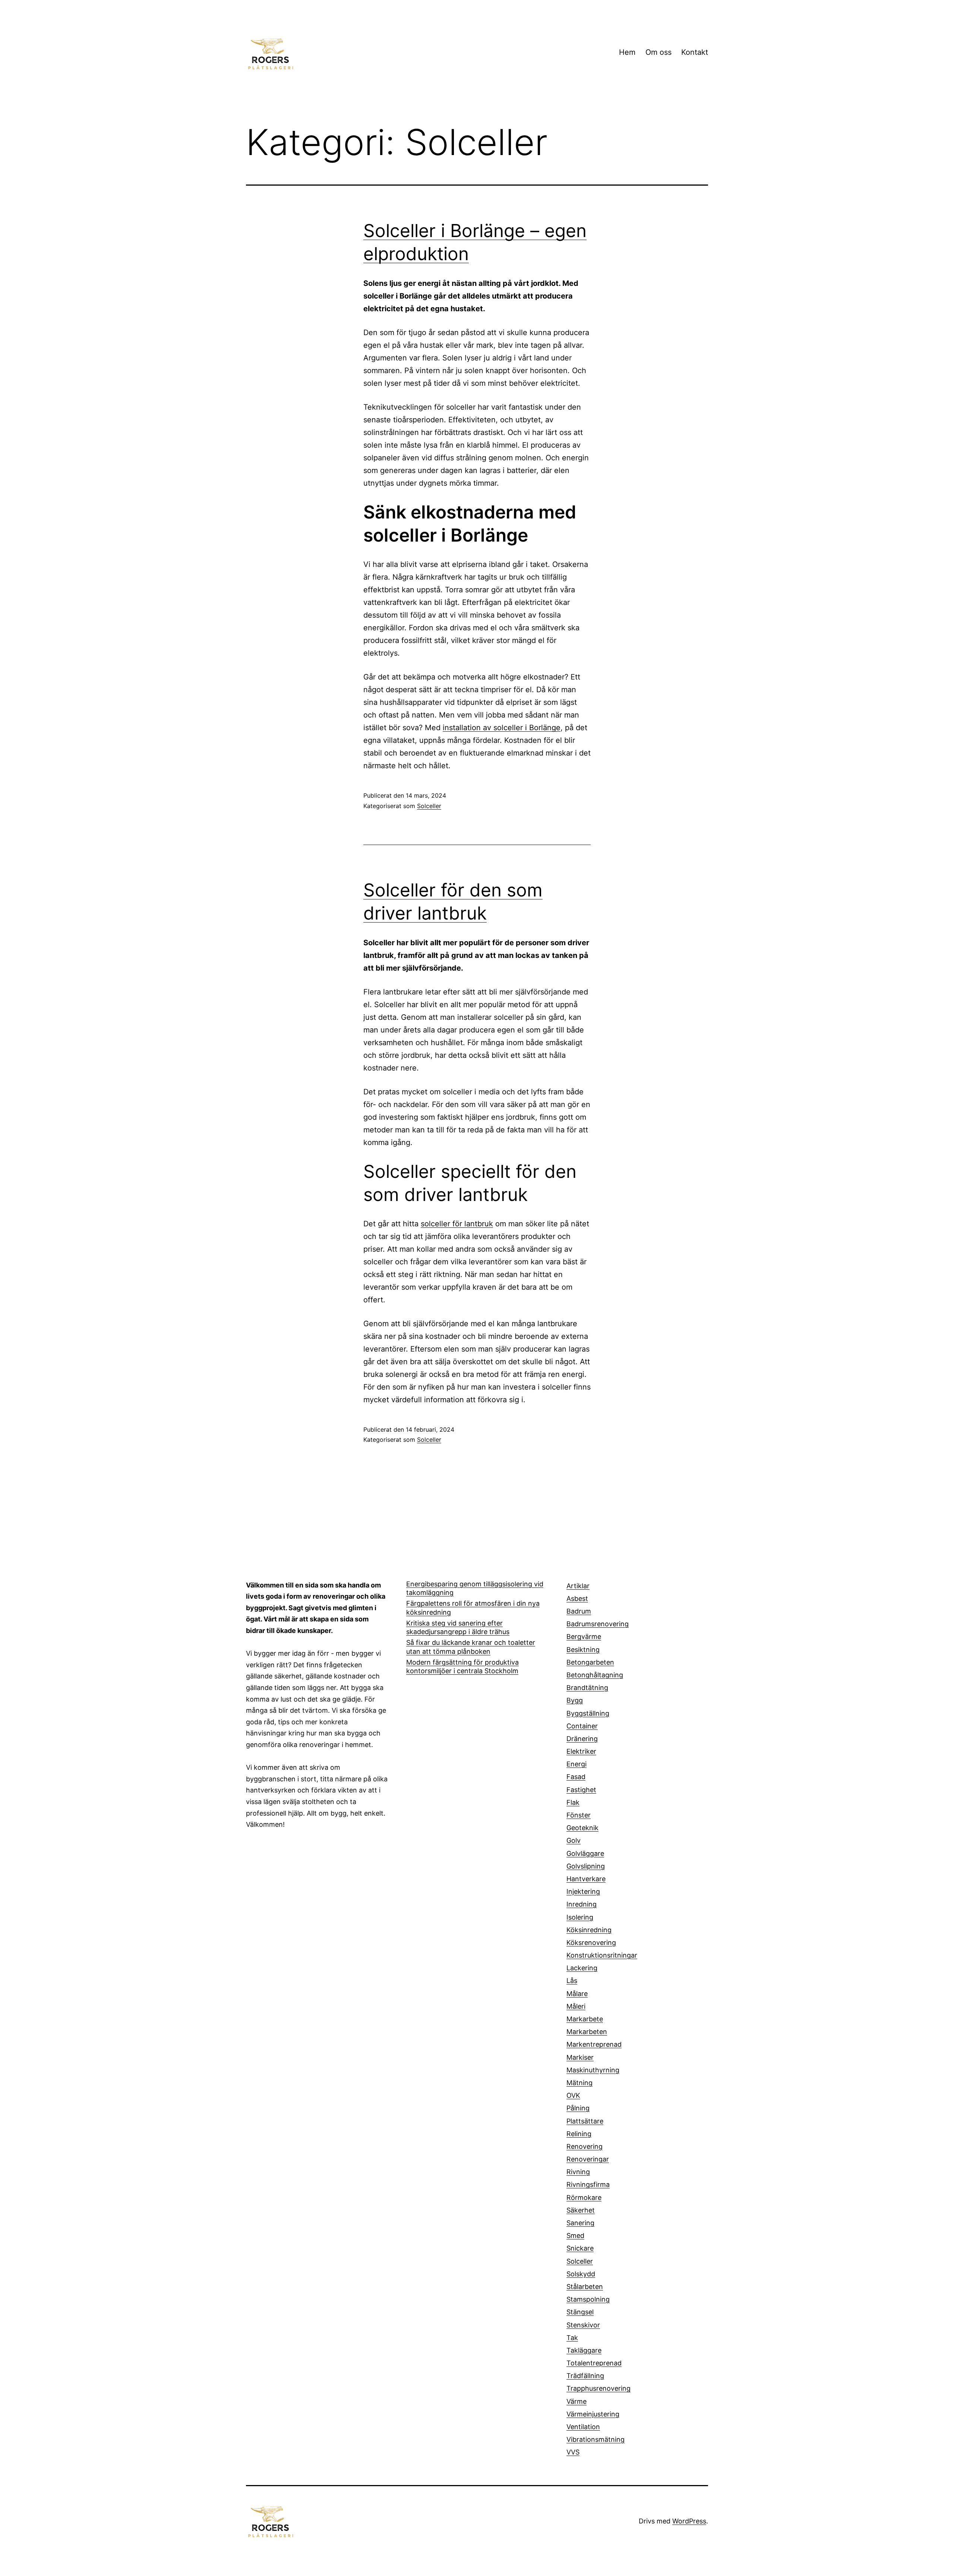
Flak (573, 1802)
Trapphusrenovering (598, 2388)
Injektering (583, 1891)
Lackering (582, 1968)
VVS (573, 2452)
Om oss (658, 52)
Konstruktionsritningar (602, 1955)
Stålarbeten (585, 2287)
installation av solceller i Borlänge (502, 728)
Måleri (576, 2006)
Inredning (582, 1904)
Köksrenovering (591, 1943)
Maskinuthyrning (593, 2070)
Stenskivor (583, 2325)
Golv (574, 1840)
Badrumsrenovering (598, 1624)
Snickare (580, 2248)
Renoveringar (588, 2159)
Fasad (576, 1777)
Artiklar (578, 1586)
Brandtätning (587, 1688)
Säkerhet (581, 2210)
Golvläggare (585, 1853)
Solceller (429, 806)
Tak (572, 2338)
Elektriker (581, 1751)
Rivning (578, 2172)
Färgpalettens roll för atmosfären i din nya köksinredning (473, 1608)
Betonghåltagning (595, 1675)
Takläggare (584, 2350)
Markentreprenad (594, 2044)
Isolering (580, 1917)
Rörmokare (584, 2197)
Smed (575, 2236)
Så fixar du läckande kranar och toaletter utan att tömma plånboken (471, 1647)
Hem (627, 52)
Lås (572, 1981)
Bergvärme (584, 1637)
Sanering (580, 2223)
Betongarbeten (590, 1662)
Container (582, 1726)
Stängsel (580, 2312)
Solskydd (581, 2274)
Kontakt (695, 52)
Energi (576, 1764)
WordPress (689, 2521)
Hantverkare (586, 1879)
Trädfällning (585, 2376)
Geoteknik (582, 1828)
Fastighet (581, 1790)
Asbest (577, 1598)
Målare (577, 1994)
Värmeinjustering (593, 2414)
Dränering (582, 1739)
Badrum (579, 1611)
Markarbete (585, 2019)
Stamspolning (588, 2299)
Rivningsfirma (588, 2184)
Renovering (585, 2146)
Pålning (578, 2108)
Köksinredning (589, 1930)
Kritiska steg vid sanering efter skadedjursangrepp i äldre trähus (458, 1627)
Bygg (575, 1700)
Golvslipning (586, 1866)
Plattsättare (585, 2121)
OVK (573, 2095)
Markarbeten (587, 2032)
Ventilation (583, 2427)
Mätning (579, 2083)
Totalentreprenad (594, 2363)
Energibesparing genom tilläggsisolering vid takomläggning (475, 1588)
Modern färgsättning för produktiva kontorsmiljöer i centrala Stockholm (462, 1667)
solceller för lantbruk (457, 1224)
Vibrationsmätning (596, 2439)
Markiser (580, 2057)
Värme (576, 2401)
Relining (579, 2134)
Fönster (579, 1815)
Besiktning (583, 1650)
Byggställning (588, 1713)
